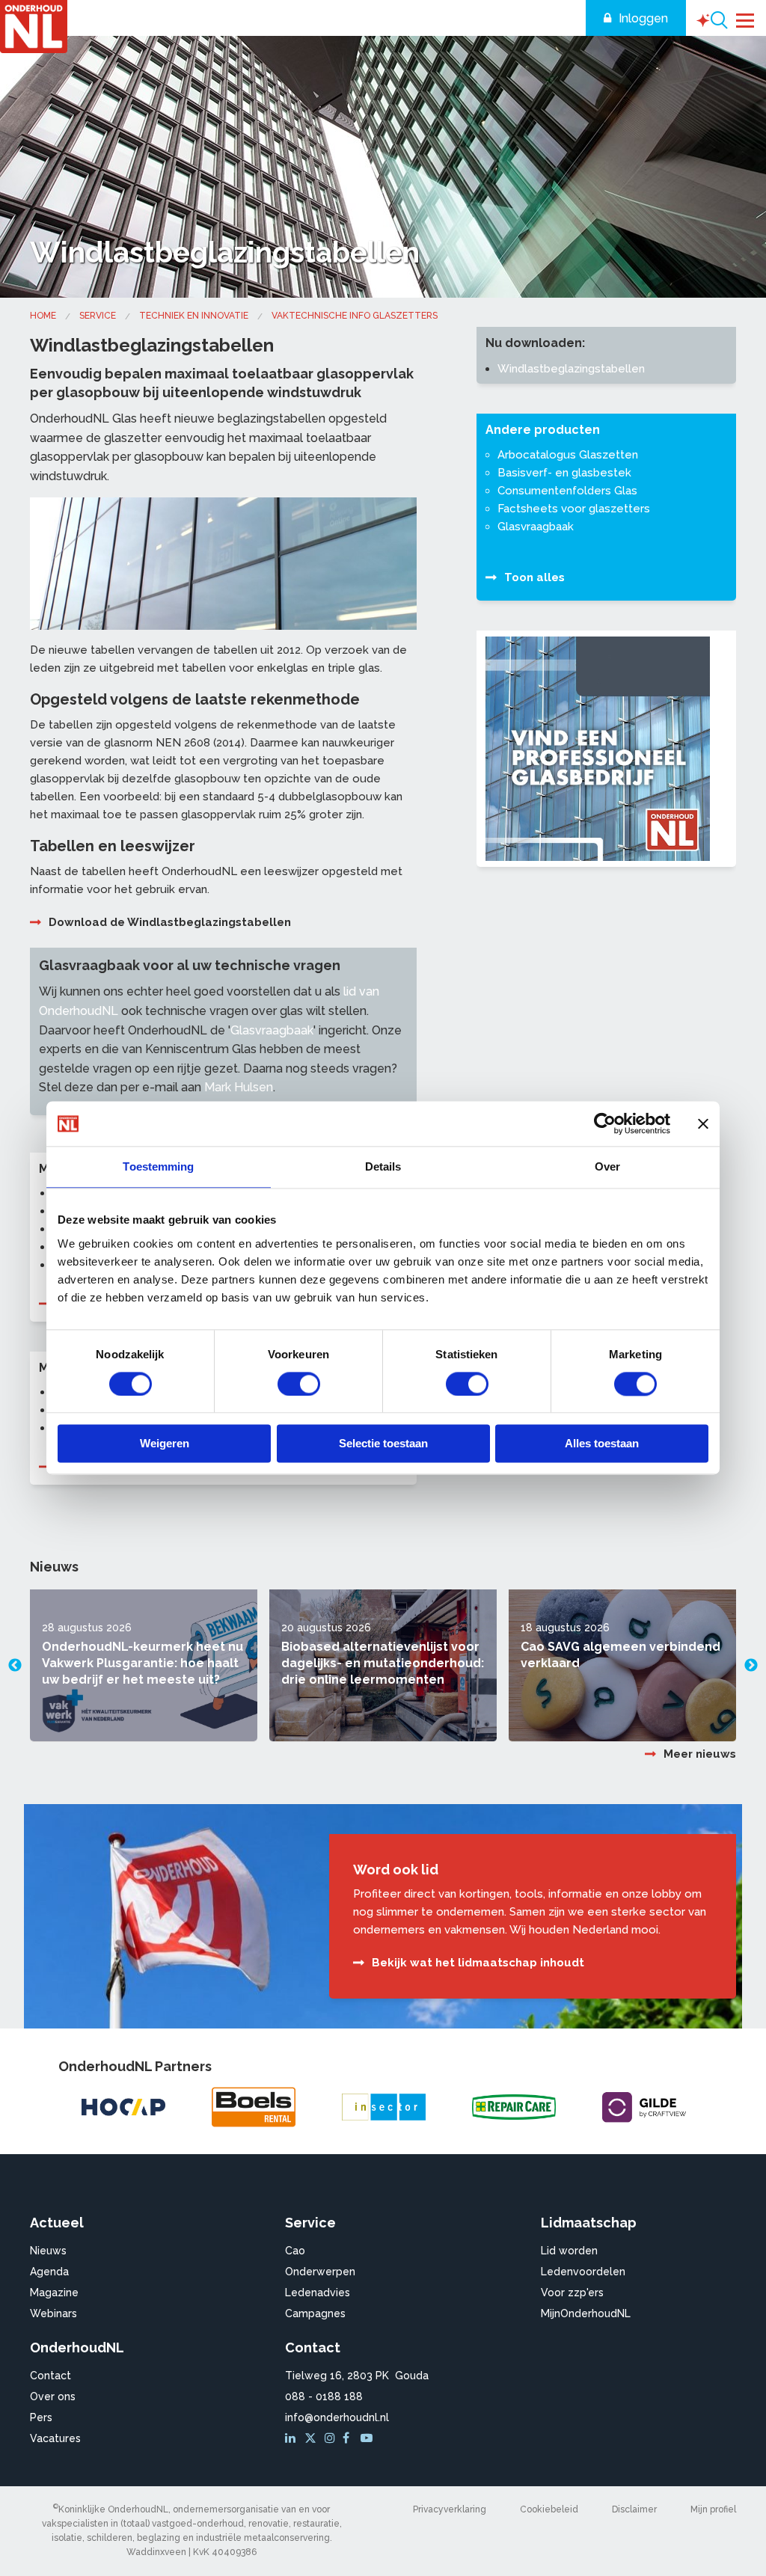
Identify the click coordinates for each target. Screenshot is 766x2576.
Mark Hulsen (239, 1087)
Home (43, 316)
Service (98, 316)
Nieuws (48, 2251)
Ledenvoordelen (583, 2272)
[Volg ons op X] (312, 2438)
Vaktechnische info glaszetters (355, 316)
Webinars (53, 2313)
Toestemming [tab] (158, 1166)
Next (751, 1666)
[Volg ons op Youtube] (368, 2438)
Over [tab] (607, 1166)
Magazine (54, 2293)
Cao (295, 2251)
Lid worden (569, 2251)
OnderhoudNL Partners (135, 2066)
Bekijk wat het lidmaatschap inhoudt (478, 1963)
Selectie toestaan (383, 1444)
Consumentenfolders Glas (567, 491)
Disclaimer (634, 2509)
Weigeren (165, 1444)
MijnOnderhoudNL (586, 2313)
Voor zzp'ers (572, 2293)
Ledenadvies (318, 2293)
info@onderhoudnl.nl (337, 2417)
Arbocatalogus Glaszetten (568, 455)
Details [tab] (383, 1166)
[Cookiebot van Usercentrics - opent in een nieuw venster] (605, 1123)
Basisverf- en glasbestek (564, 473)
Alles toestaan (602, 1444)
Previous (15, 1666)
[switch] (299, 1384)
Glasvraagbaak (272, 1030)
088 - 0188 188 (324, 2396)
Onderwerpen (320, 2272)
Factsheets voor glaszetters (574, 509)
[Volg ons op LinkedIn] (292, 2438)
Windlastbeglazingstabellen (571, 369)
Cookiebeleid (549, 2509)
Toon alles (534, 577)
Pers (41, 2417)
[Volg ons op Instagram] (332, 2438)
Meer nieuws (700, 1754)
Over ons (53, 2396)
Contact (50, 2376)
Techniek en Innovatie (194, 316)
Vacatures (55, 2438)
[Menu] (745, 19)
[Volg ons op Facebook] (350, 2438)
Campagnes (315, 2313)
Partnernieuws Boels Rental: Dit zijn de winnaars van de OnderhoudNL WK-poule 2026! (618, 1663)
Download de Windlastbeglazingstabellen (170, 922)
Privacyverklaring (450, 2509)
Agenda (49, 2272)
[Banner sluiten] (703, 1123)
